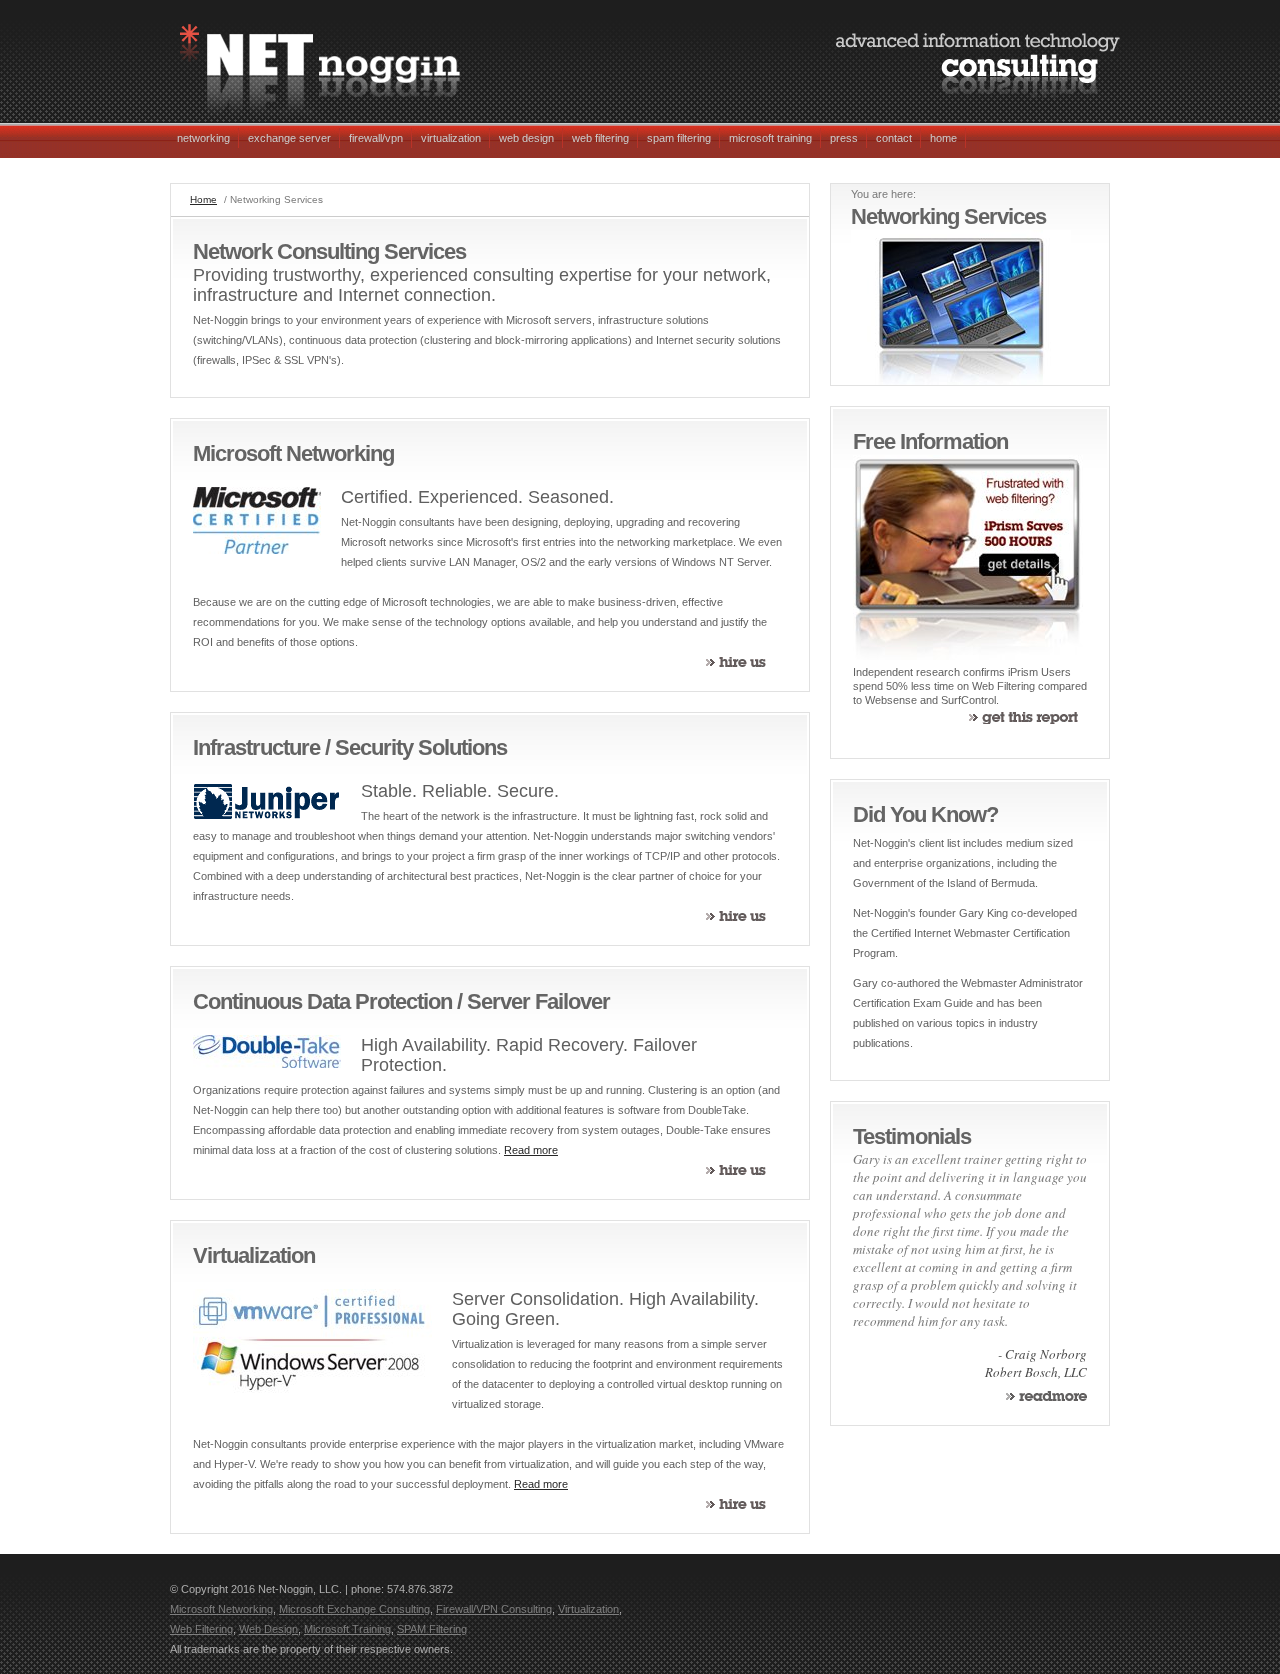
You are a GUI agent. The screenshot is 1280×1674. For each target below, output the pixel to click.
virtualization (451, 138)
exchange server (289, 138)
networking (203, 138)
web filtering (600, 138)
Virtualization (588, 1609)
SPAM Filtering (432, 1629)
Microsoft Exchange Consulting (354, 1609)
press (844, 138)
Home (203, 199)
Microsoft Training (347, 1629)
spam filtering (679, 138)
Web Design (268, 1629)
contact (894, 138)
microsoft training (770, 138)
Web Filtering (201, 1629)
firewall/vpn (376, 138)
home (943, 138)
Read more (531, 1150)
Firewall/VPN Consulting (494, 1609)
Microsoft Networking (221, 1609)
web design (526, 138)
